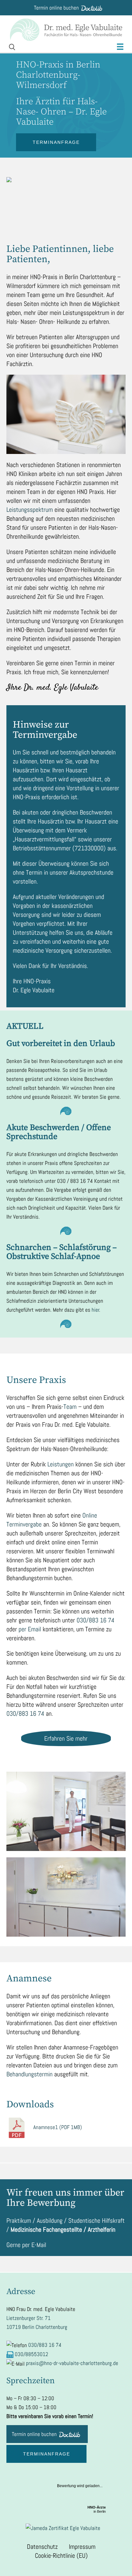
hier (95, 1310)
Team (70, 1407)
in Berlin (97, 2509)
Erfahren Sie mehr (66, 1738)
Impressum (82, 2547)
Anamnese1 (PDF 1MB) (58, 2127)
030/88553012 (31, 2354)
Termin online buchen (56, 8)
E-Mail (39, 2245)
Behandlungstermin (29, 2074)
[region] (66, 207)
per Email (30, 1629)
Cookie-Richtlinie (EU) (61, 2556)
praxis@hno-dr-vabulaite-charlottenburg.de (72, 2363)
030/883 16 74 (95, 1620)
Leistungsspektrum (30, 510)
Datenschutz (42, 2547)
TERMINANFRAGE (56, 142)
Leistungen (61, 1464)
